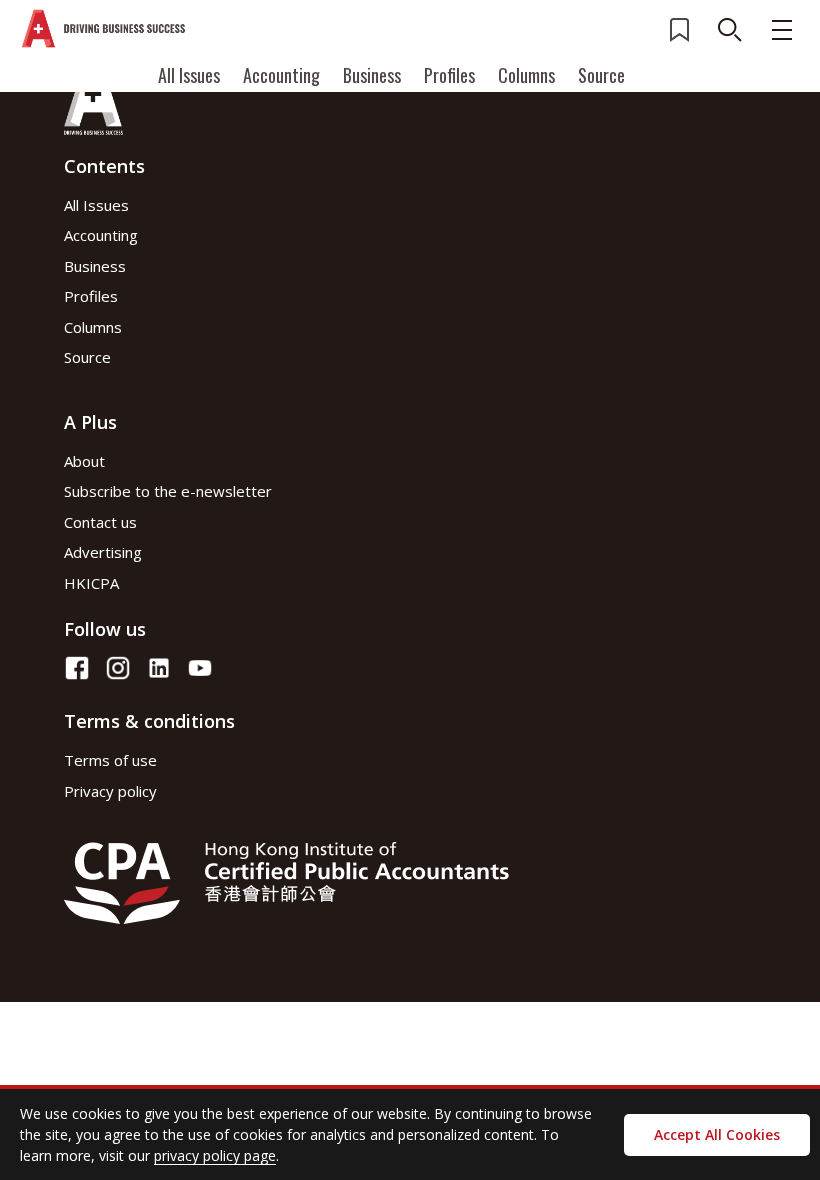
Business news (142, 1044)
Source (601, 75)
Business (372, 75)
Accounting (281, 75)
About (84, 461)
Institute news (141, 1008)
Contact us (100, 522)
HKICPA (91, 583)
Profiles (449, 75)
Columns (526, 75)
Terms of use (110, 760)
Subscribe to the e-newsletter (168, 491)
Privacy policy (110, 791)
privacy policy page (215, 1155)
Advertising (103, 552)
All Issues (189, 75)
